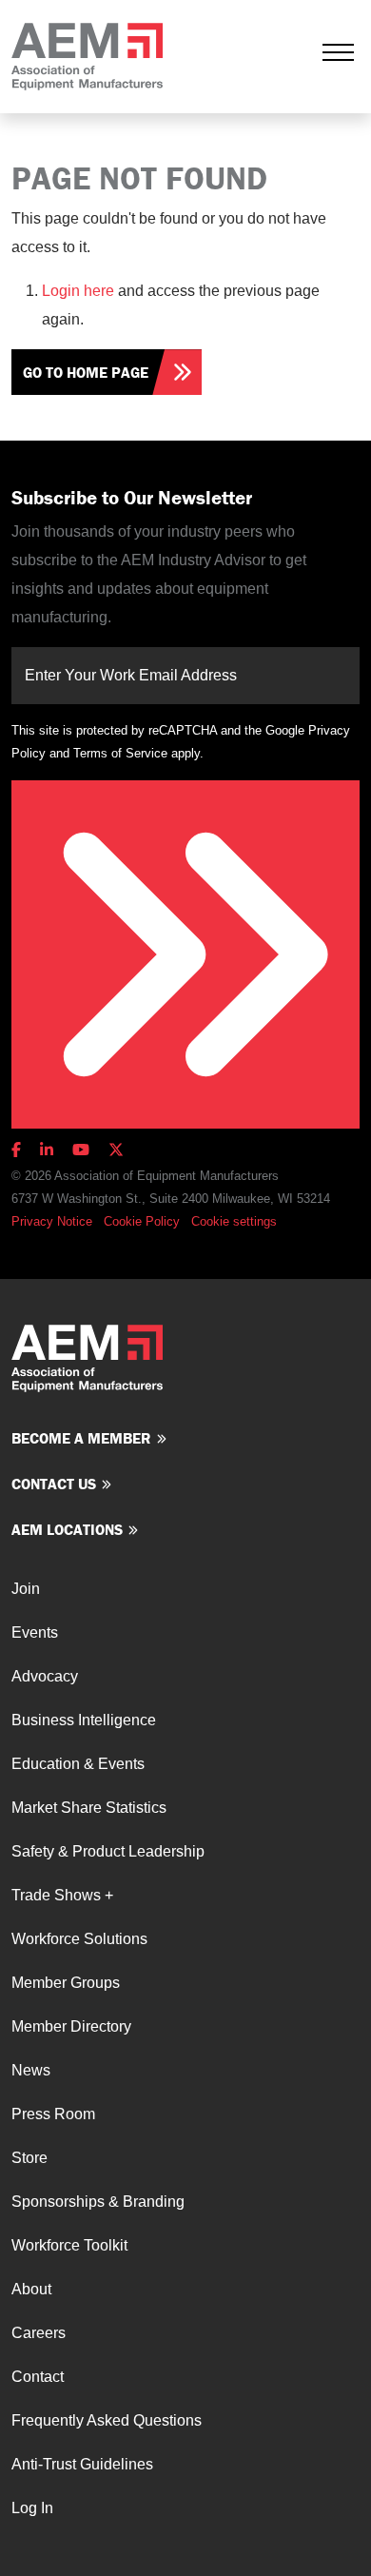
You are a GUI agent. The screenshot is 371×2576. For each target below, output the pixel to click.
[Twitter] (116, 1150)
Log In (32, 2508)
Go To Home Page (86, 372)
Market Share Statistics (89, 1808)
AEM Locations (67, 1529)
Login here (78, 291)
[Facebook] (20, 1150)
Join (26, 1589)
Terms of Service (120, 753)
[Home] (87, 57)
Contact (38, 2377)
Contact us (54, 1484)
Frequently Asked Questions (107, 2420)
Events (35, 1632)
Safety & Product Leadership (108, 1851)
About (31, 2289)
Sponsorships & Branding (98, 2202)
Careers (39, 2333)
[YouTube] (81, 1150)
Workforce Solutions (79, 1939)
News (31, 2070)
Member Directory (71, 2026)
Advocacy (45, 1676)
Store (29, 2158)
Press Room (53, 2114)
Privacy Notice (52, 1221)
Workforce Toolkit (69, 2245)
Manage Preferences (248, 1221)
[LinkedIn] (47, 1150)
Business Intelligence (84, 1720)
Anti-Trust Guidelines (82, 2464)
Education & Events (78, 1764)
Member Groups (66, 1983)
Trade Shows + (62, 1895)
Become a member (81, 1438)
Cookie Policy (142, 1221)
